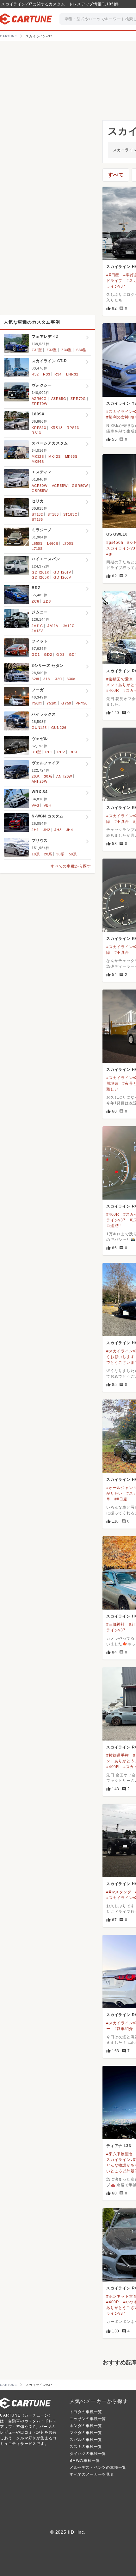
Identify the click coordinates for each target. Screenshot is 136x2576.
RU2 (61, 752)
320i (59, 679)
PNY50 (82, 703)
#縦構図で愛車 (120, 679)
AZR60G (39, 399)
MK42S (55, 456)
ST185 (37, 519)
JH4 (70, 830)
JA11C (37, 626)
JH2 (46, 830)
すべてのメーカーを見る (92, 2474)
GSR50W (80, 486)
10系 (36, 854)
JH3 (58, 830)
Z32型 (37, 350)
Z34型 (67, 350)
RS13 (36, 433)
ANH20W (64, 776)
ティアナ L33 (119, 2146)
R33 (46, 374)
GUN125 (39, 728)
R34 (58, 374)
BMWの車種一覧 (85, 2461)
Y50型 (37, 703)
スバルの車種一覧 (86, 2440)
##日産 (113, 275)
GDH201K (40, 572)
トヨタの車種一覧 (86, 2412)
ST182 (37, 514)
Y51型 (52, 703)
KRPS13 (39, 428)
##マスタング (119, 1892)
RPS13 (73, 428)
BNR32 (72, 374)
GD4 (73, 655)
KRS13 (57, 428)
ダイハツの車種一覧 (88, 2454)
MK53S (71, 456)
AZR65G (59, 399)
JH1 (35, 830)
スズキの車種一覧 (86, 2447)
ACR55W (60, 486)
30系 (48, 776)
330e (71, 679)
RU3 (73, 752)
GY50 (66, 703)
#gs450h (115, 543)
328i (35, 679)
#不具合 (122, 822)
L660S (53, 543)
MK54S (38, 462)
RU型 (36, 752)
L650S (37, 543)
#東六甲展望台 (120, 2154)
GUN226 (59, 728)
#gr (109, 554)
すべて (116, 175)
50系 (73, 854)
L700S (68, 543)
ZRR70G (78, 399)
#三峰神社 (116, 1624)
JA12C (69, 626)
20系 (36, 776)
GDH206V (62, 577)
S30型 (81, 350)
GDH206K (40, 577)
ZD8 (47, 601)
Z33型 (52, 350)
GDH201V (62, 572)
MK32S (38, 456)
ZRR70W (40, 404)
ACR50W (40, 486)
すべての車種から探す (71, 866)
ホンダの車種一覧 (86, 2426)
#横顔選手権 (118, 1755)
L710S (37, 549)
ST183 (53, 514)
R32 (35, 374)
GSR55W (40, 491)
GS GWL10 (117, 534)
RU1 (49, 752)
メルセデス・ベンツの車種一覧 (98, 2467)
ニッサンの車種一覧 (88, 2419)
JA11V (53, 626)
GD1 (36, 655)
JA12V (37, 631)
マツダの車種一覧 (86, 2433)
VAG (35, 805)
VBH (47, 805)
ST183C (70, 514)
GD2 (48, 655)
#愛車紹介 (124, 2029)
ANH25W (40, 781)
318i (47, 679)
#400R (113, 691)
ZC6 (35, 601)
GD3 (60, 655)
